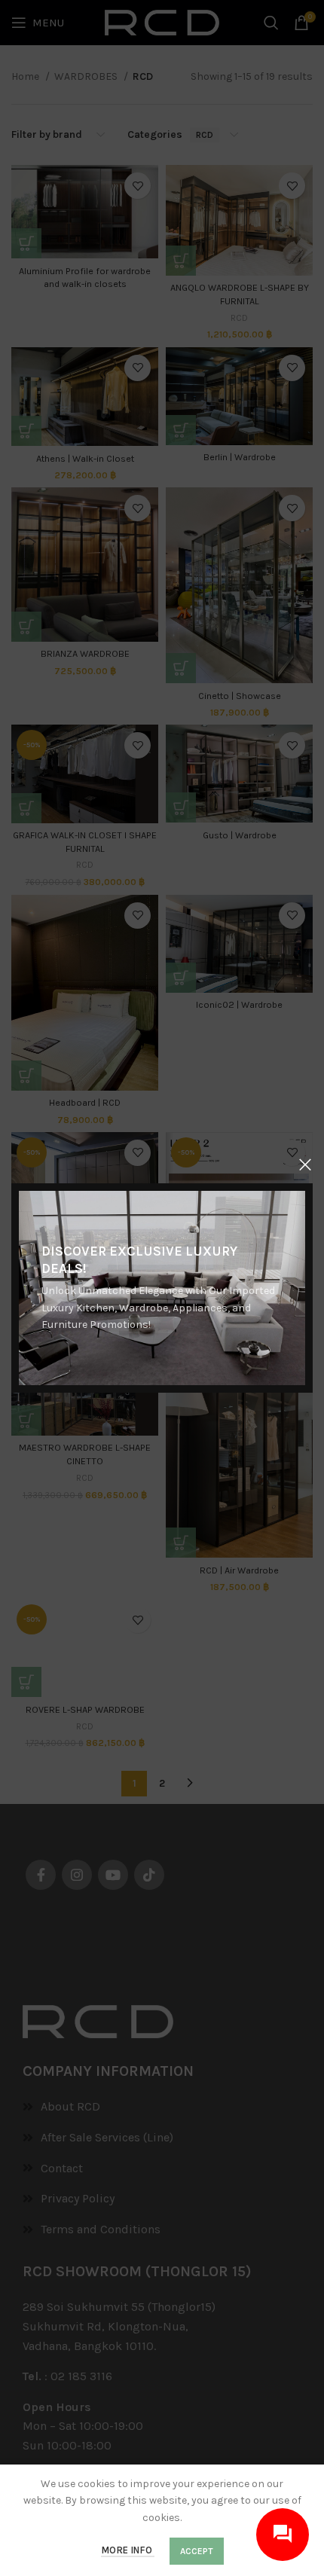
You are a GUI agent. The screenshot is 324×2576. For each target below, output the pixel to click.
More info (128, 2550)
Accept (197, 2551)
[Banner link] (162, 1288)
